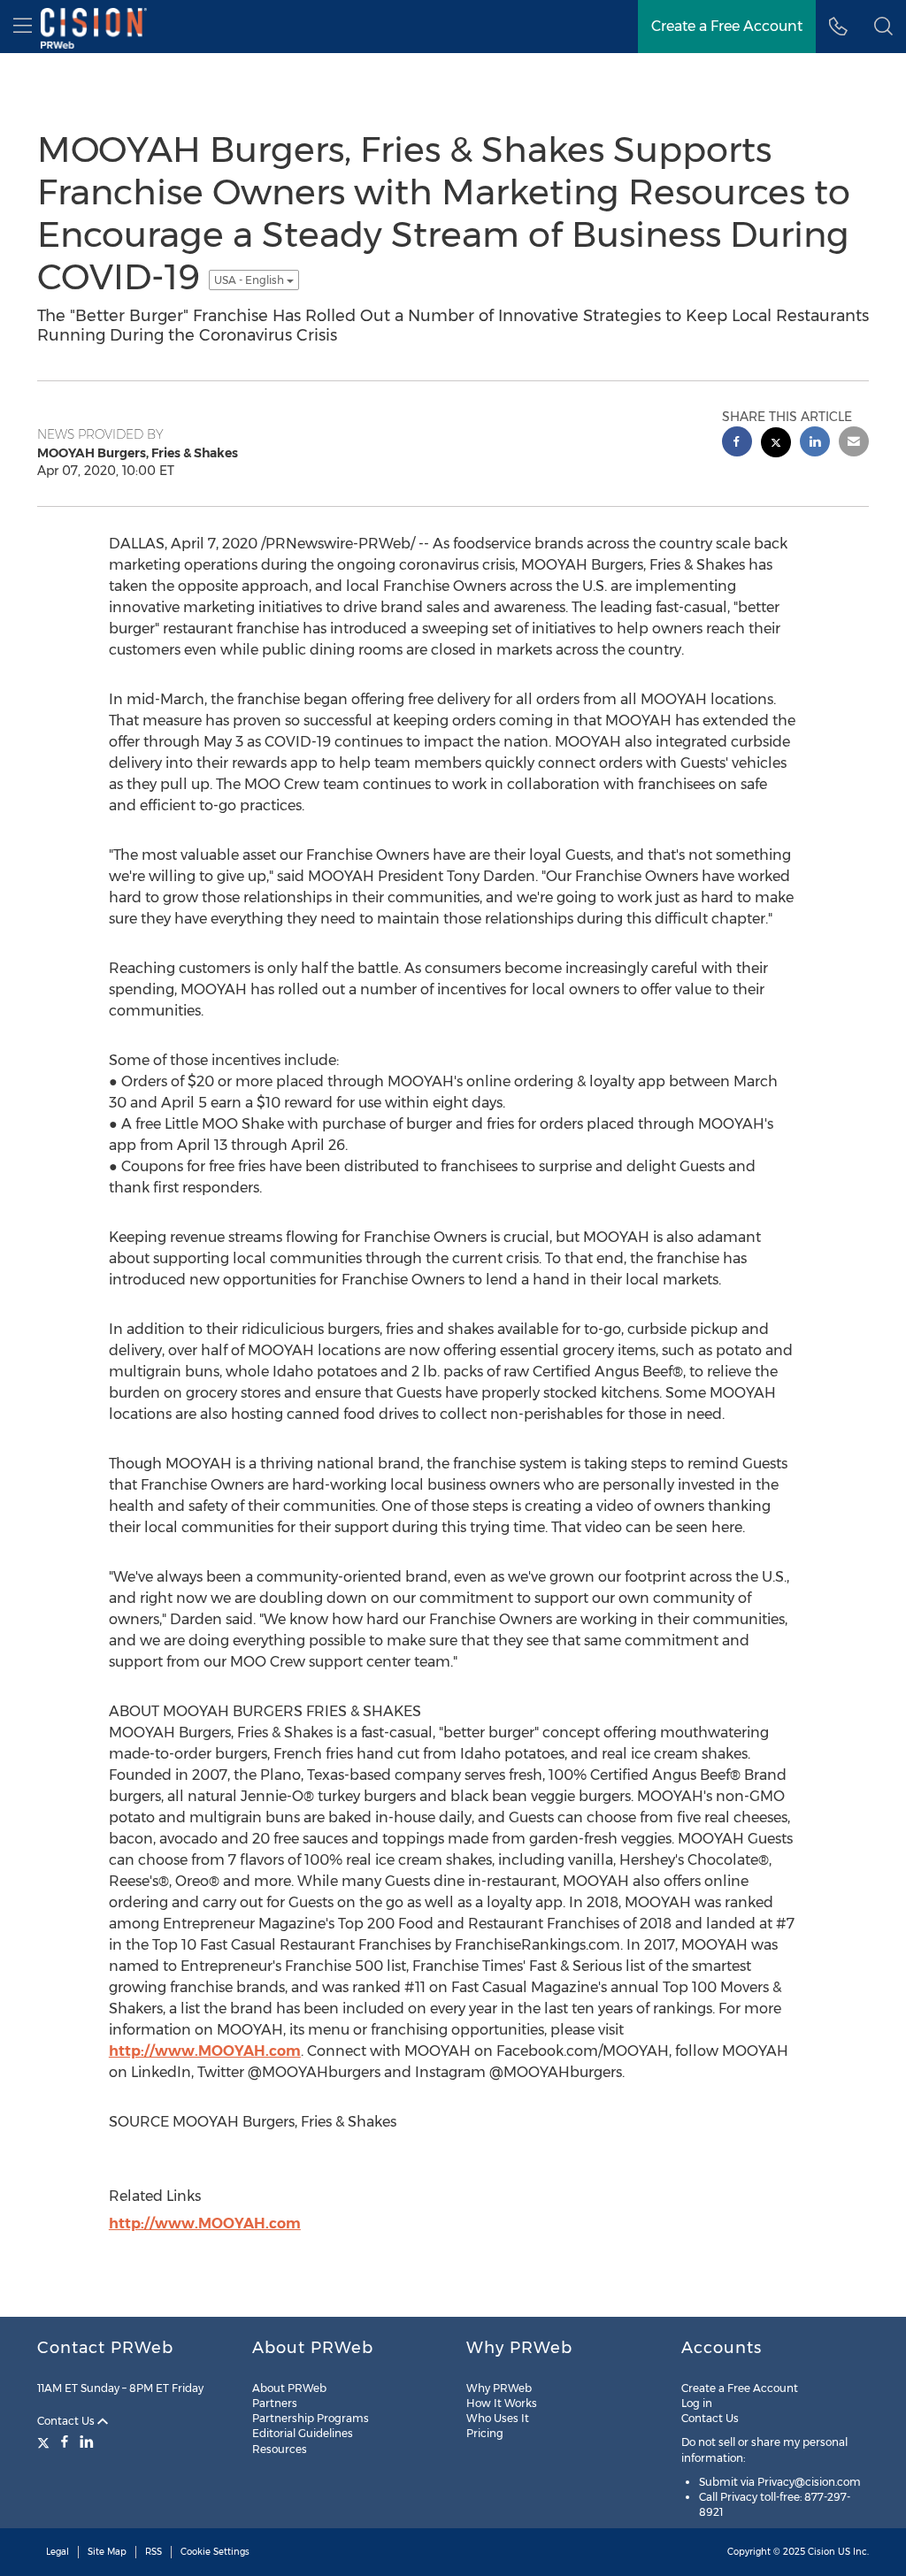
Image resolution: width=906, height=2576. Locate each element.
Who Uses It (498, 2418)
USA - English (250, 280)
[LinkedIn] (87, 2442)
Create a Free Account (740, 2388)
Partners (275, 2403)
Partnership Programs (311, 2418)
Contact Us (67, 2421)
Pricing (485, 2433)
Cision (822, 2552)
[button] (883, 27)
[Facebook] (65, 2442)
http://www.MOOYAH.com (205, 2051)
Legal (58, 2552)
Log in (697, 2403)
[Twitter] (46, 2442)
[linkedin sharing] (815, 444)
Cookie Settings (215, 2552)
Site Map (107, 2552)
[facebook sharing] (737, 444)
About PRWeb (289, 2388)
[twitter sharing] (776, 445)
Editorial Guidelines (303, 2433)
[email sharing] (854, 444)
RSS (154, 2552)
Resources (280, 2449)
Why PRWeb (499, 2388)
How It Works (502, 2403)
